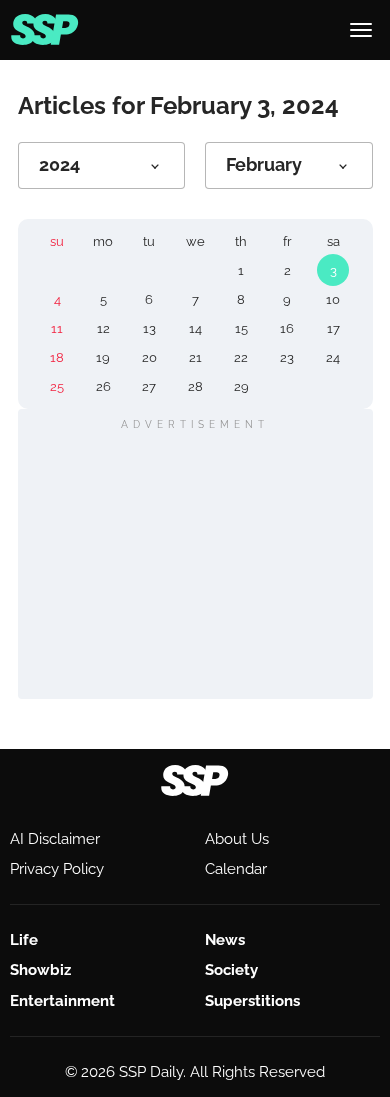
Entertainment (62, 1001)
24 (333, 357)
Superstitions (252, 1001)
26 (103, 386)
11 (57, 328)
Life (24, 940)
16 (287, 328)
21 (195, 357)
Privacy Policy (57, 869)
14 (195, 328)
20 (149, 357)
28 (195, 386)
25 (57, 386)
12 (103, 328)
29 (241, 386)
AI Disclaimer (55, 839)
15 (241, 328)
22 (241, 357)
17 (333, 328)
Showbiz (40, 970)
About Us (237, 839)
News (225, 940)
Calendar (236, 869)
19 (103, 357)
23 (287, 357)
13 (149, 328)
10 (333, 299)
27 (149, 386)
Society (231, 970)
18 (57, 357)
